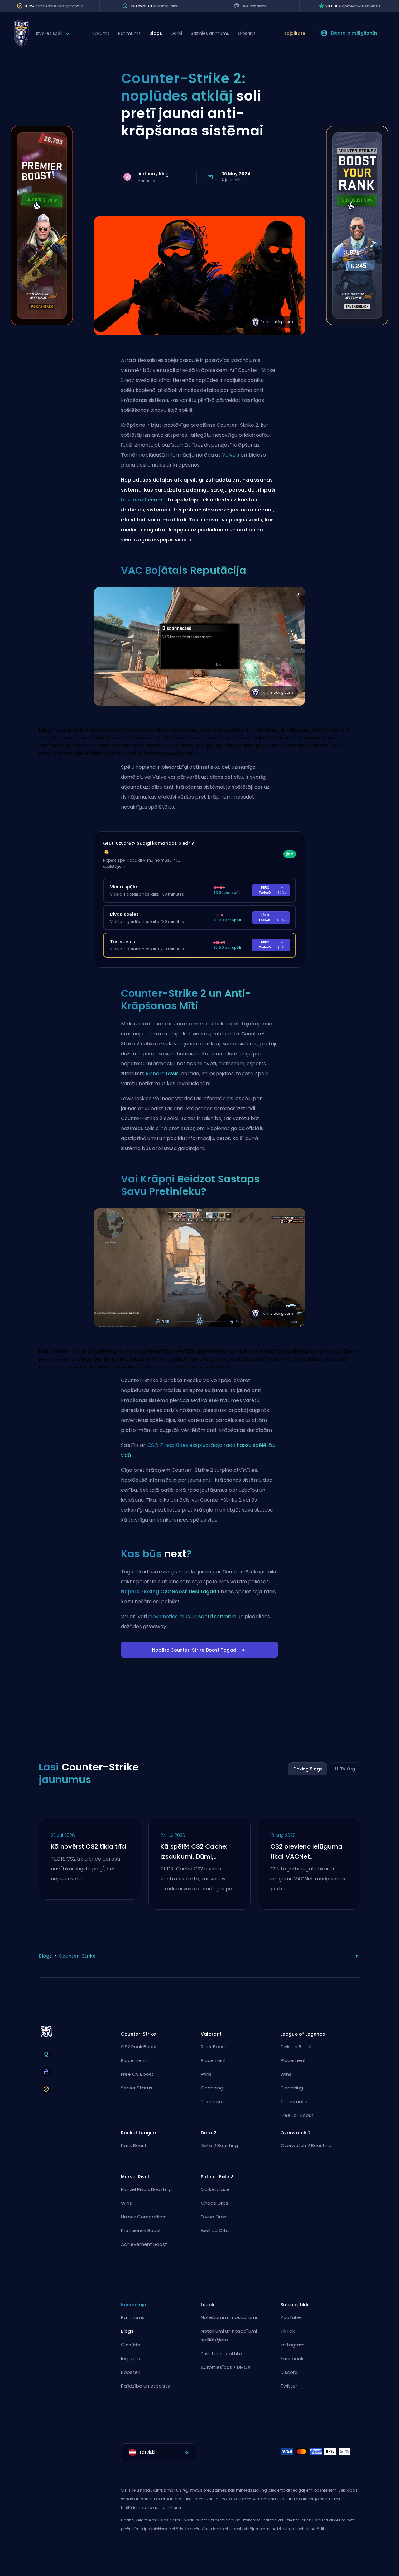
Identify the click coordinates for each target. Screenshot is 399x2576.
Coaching (212, 2088)
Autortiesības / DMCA (226, 2367)
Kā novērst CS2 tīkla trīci (89, 1846)
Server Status (137, 2088)
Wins (206, 2074)
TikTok (288, 2331)
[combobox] (159, 2452)
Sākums (101, 33)
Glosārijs (247, 33)
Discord (289, 2372)
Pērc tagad (273, 890)
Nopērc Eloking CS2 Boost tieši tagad (169, 1592)
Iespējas (130, 2358)
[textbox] (159, 2452)
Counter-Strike (77, 1956)
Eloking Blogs (308, 1769)
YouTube (291, 2317)
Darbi (176, 33)
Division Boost (296, 2047)
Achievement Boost (144, 2244)
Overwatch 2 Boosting (306, 2145)
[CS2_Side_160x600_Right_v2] (357, 323)
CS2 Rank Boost (139, 2047)
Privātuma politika (221, 2353)
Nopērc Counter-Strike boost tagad (194, 1650)
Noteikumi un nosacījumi (229, 2317)
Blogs (156, 33)
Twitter (289, 2386)
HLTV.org (345, 1769)
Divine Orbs (214, 2217)
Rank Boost (214, 2047)
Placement (134, 2060)
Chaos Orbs (214, 2203)
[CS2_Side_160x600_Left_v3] (42, 323)
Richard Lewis (162, 1074)
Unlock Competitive (144, 2217)
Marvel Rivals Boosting (146, 2189)
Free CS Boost (137, 2074)
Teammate (214, 2101)
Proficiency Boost (141, 2230)
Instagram (293, 2345)
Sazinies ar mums (210, 33)
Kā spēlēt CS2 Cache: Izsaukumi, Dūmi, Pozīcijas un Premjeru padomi (194, 1852)
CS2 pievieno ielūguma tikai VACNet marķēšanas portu (306, 1852)
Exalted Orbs (215, 2230)
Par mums (129, 33)
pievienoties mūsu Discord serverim (192, 1616)
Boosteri (131, 2372)
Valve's (231, 455)
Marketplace (215, 2189)
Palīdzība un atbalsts (145, 2386)
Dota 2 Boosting (219, 2145)
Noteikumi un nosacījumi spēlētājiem (229, 2335)
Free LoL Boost (297, 2115)
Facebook (292, 2358)
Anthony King (154, 174)
